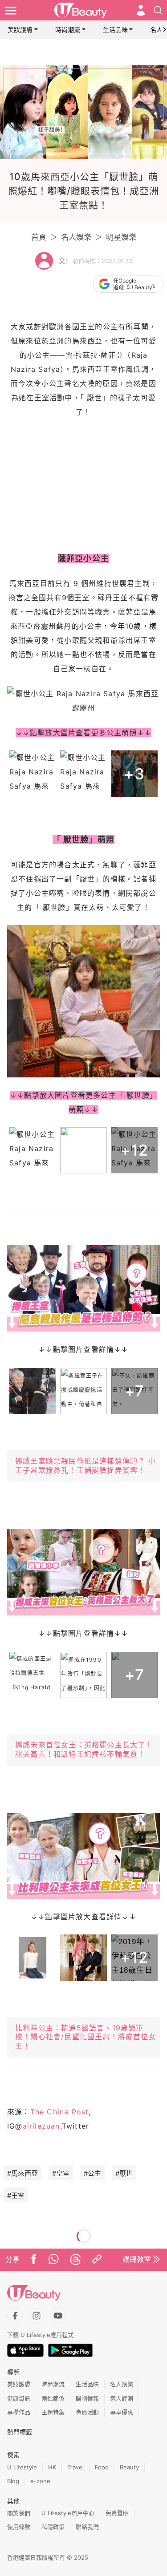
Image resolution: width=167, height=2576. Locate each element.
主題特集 (53, 2412)
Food (102, 2467)
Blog (13, 2481)
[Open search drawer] (158, 10)
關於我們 (19, 2513)
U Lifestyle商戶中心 (68, 2513)
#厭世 (124, 2173)
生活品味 (115, 30)
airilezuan (41, 2126)
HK (52, 2467)
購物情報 (87, 2398)
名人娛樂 (76, 237)
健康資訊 (19, 2398)
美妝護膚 (20, 30)
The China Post (60, 2112)
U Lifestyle (22, 2467)
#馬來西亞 (22, 2173)
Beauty (129, 2467)
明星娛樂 (121, 237)
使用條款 (19, 2527)
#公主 (92, 2173)
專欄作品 (19, 2412)
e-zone (40, 2481)
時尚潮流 (68, 30)
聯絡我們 (87, 2527)
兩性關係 (53, 2398)
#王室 (16, 2195)
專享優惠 (122, 2412)
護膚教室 (137, 2259)
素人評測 (122, 2398)
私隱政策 (53, 2527)
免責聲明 (117, 2513)
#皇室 (61, 2173)
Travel (75, 2467)
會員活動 (87, 2412)
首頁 (39, 237)
